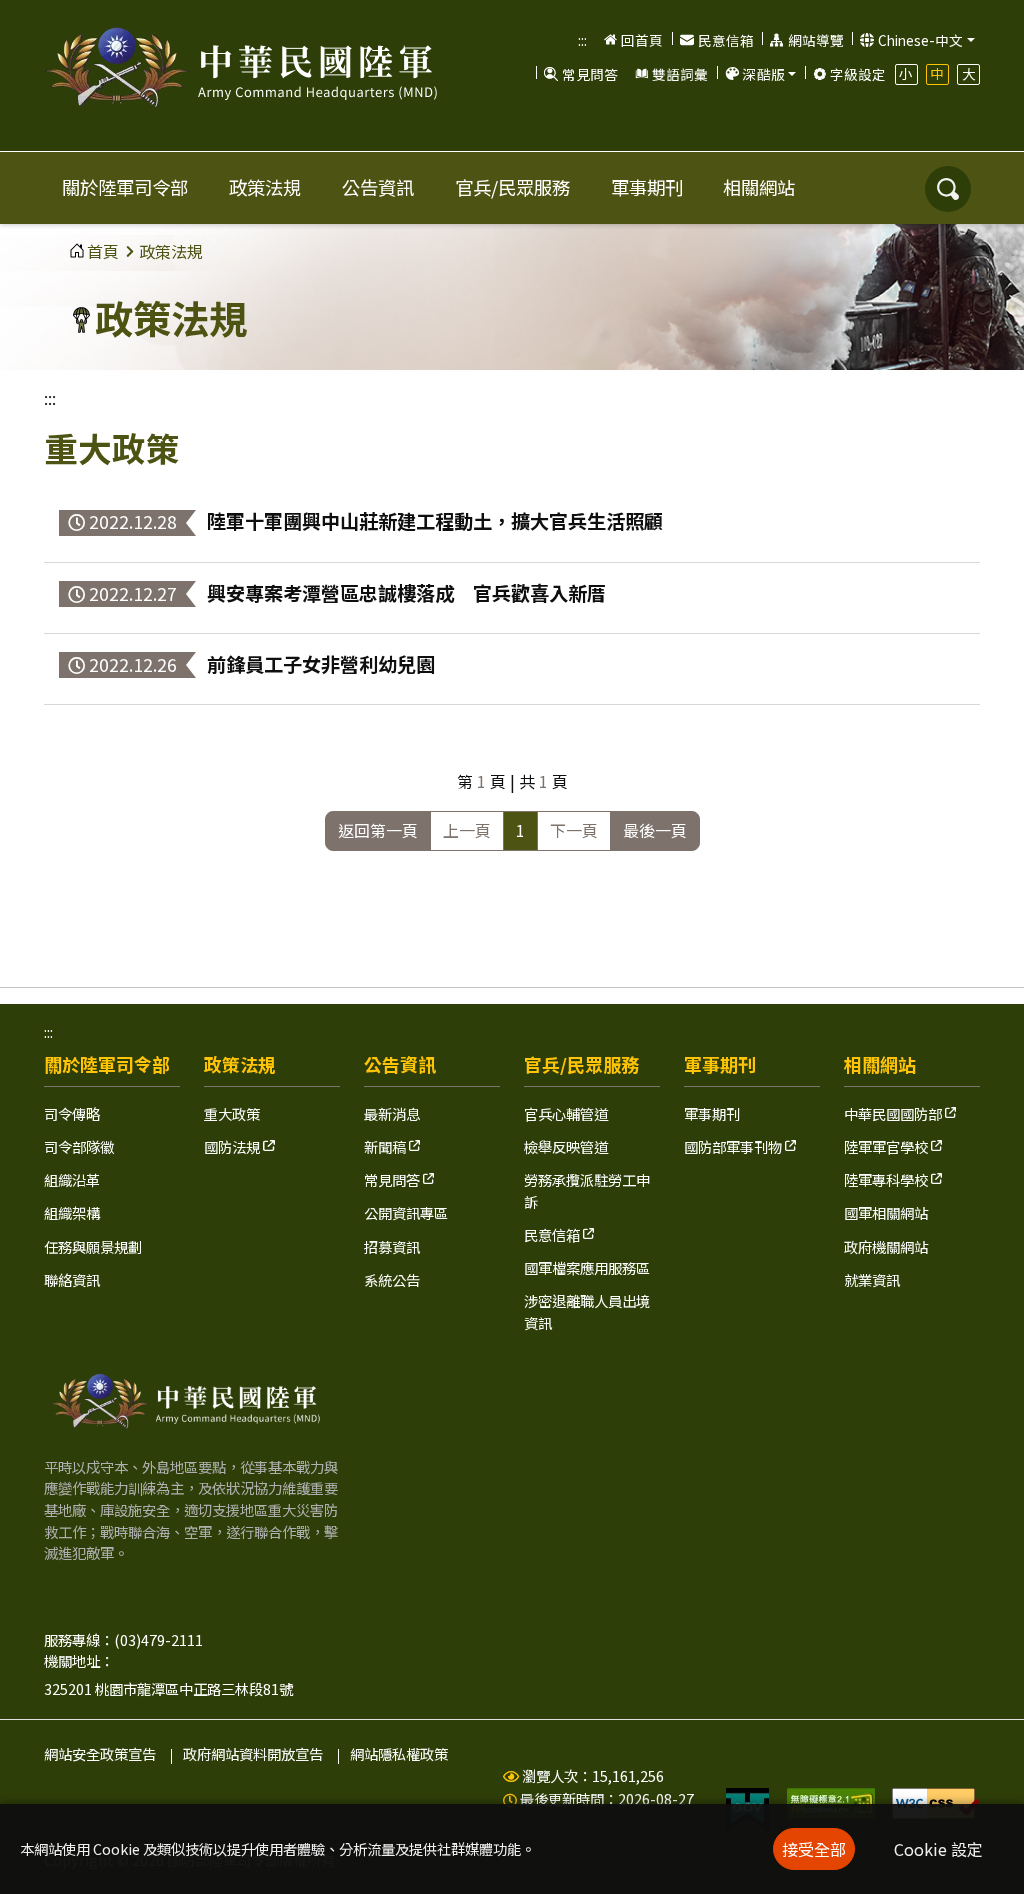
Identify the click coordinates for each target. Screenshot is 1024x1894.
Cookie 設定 (938, 1849)
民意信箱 (726, 40)
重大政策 (232, 1113)
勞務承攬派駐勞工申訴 (587, 1190)
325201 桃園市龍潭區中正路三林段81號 (168, 1688)
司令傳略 (72, 1113)
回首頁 (642, 40)
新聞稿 (386, 1146)
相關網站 (759, 187)
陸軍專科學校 (887, 1179)
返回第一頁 (378, 830)
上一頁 (467, 830)
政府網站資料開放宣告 (253, 1753)
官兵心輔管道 (566, 1113)
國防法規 (233, 1146)
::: (582, 40)
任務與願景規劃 (93, 1246)
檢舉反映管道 (566, 1146)
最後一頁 (655, 830)
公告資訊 (378, 187)
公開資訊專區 (406, 1212)
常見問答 (590, 74)
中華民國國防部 (894, 1113)
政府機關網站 (886, 1246)
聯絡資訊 (72, 1279)
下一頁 (574, 830)
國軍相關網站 (886, 1212)
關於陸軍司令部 (125, 187)
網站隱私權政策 (399, 1753)
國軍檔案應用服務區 (587, 1267)
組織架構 (72, 1212)
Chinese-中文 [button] (920, 40)
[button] (759, 74)
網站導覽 (816, 40)
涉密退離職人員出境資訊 (587, 1311)
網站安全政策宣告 (100, 1753)
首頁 (103, 251)
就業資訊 (872, 1279)
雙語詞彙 (680, 74)
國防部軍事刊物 (734, 1146)
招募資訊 (392, 1246)
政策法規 (265, 187)
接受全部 (814, 1849)
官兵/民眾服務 (512, 187)
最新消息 (392, 1113)
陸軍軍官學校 (887, 1146)
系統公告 (392, 1279)
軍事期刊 (647, 187)
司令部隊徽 (79, 1146)
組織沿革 (72, 1179)
